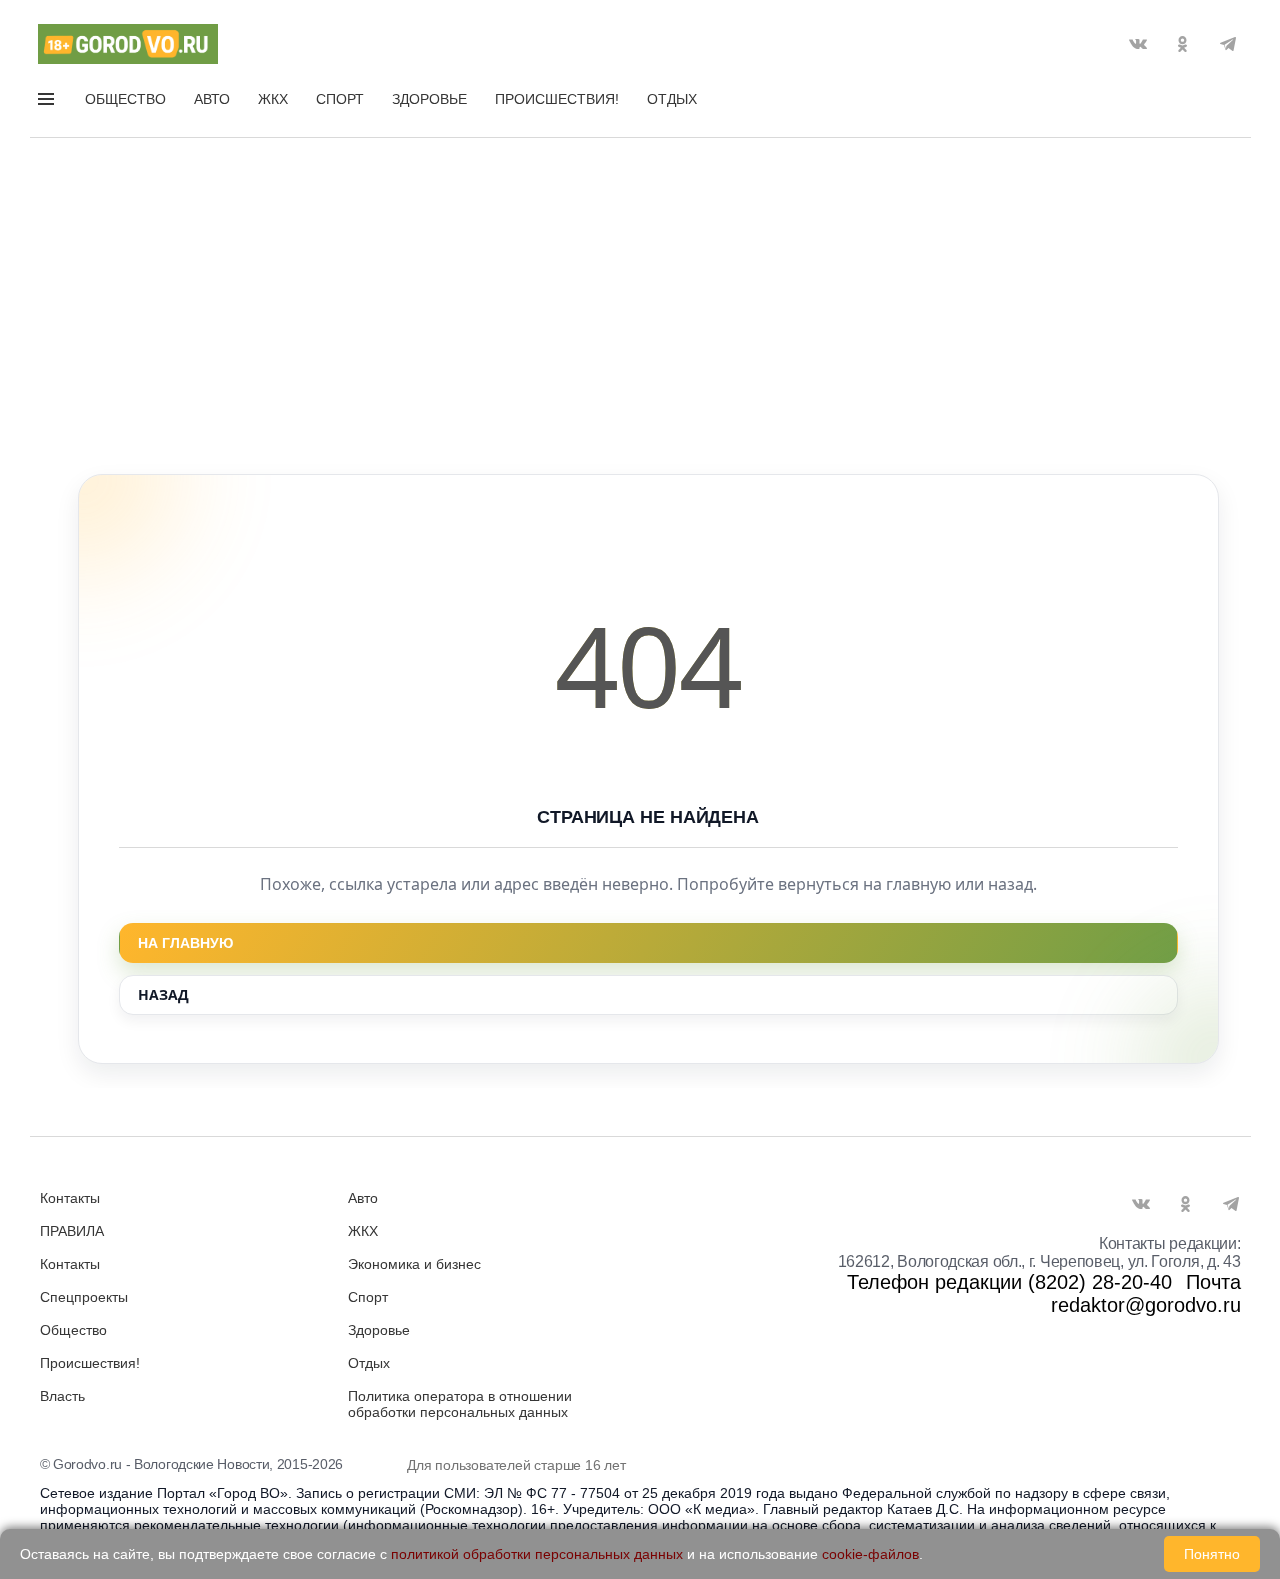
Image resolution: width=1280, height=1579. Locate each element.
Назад (163, 994)
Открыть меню (48, 103)
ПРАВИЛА (72, 1231)
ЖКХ (273, 99)
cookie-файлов (870, 1554)
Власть (62, 1396)
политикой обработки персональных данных (537, 1554)
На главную (185, 943)
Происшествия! (557, 99)
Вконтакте (1138, 44)
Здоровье (429, 99)
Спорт (340, 99)
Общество (125, 99)
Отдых (672, 99)
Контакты (70, 1198)
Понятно (1212, 1554)
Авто (212, 99)
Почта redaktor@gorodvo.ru (1146, 1293)
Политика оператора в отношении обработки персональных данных (460, 1404)
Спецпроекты (84, 1297)
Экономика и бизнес (414, 1264)
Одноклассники (1183, 44)
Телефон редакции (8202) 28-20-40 (1009, 1282)
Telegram (1228, 44)
